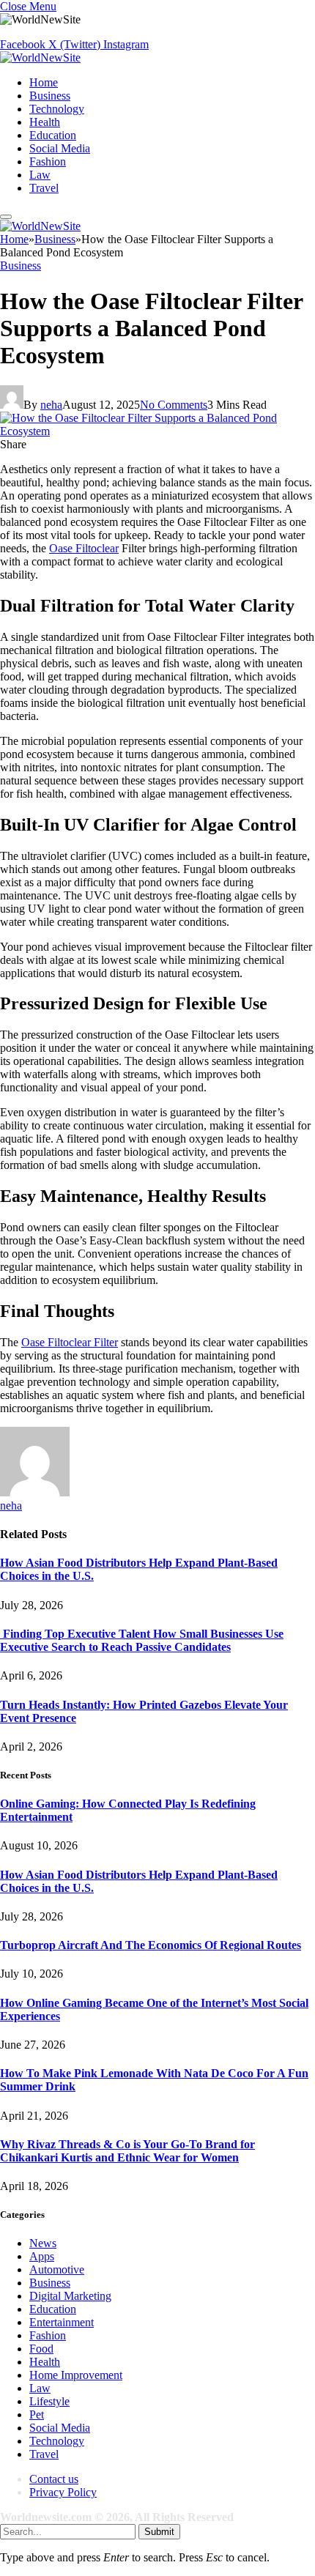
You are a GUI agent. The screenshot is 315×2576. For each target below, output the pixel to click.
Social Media (60, 148)
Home (44, 82)
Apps (42, 2256)
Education (53, 135)
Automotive (57, 2269)
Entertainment (62, 2322)
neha (51, 405)
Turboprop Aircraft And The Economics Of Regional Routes (151, 1945)
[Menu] (6, 217)
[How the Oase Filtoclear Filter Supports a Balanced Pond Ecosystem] (157, 431)
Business (50, 96)
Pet (37, 2414)
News (43, 2243)
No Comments (174, 405)
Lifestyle (49, 2401)
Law (40, 175)
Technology (57, 109)
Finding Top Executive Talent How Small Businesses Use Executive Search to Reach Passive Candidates (142, 1640)
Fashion (48, 162)
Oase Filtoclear (84, 548)
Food (41, 2349)
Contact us (54, 2479)
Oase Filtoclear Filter (70, 1342)
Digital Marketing (70, 2296)
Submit (159, 2532)
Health (45, 122)
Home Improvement (76, 2375)
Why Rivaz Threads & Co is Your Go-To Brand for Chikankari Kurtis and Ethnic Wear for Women (127, 2151)
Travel (44, 188)
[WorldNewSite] (40, 57)
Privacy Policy (63, 2492)
